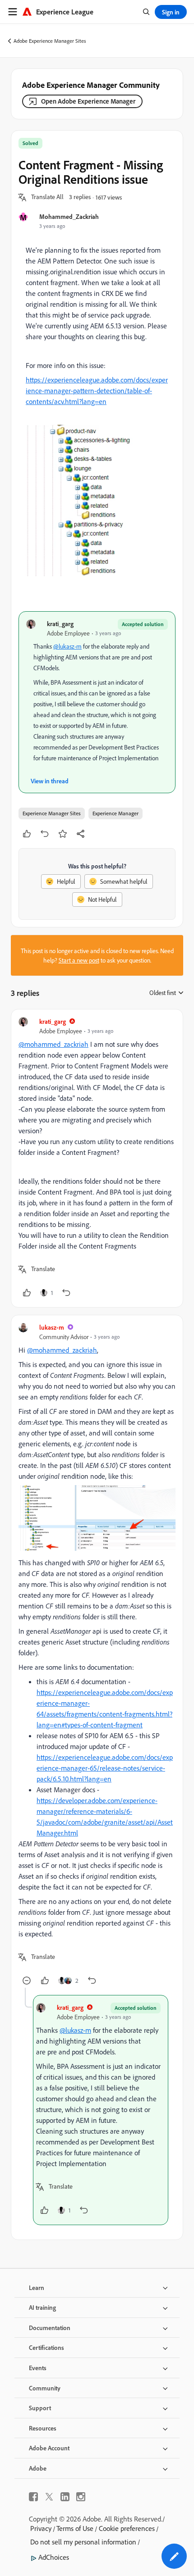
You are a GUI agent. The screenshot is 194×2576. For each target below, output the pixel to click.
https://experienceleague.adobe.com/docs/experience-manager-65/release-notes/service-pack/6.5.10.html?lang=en (105, 1768)
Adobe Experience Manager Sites (50, 41)
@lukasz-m (67, 646)
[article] (97, 1158)
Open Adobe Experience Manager (88, 101)
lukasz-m (52, 1327)
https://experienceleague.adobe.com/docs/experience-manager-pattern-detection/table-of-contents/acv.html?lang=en (97, 391)
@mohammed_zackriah (53, 1044)
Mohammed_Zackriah (69, 216)
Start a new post (79, 960)
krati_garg (60, 624)
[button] (47, 197)
